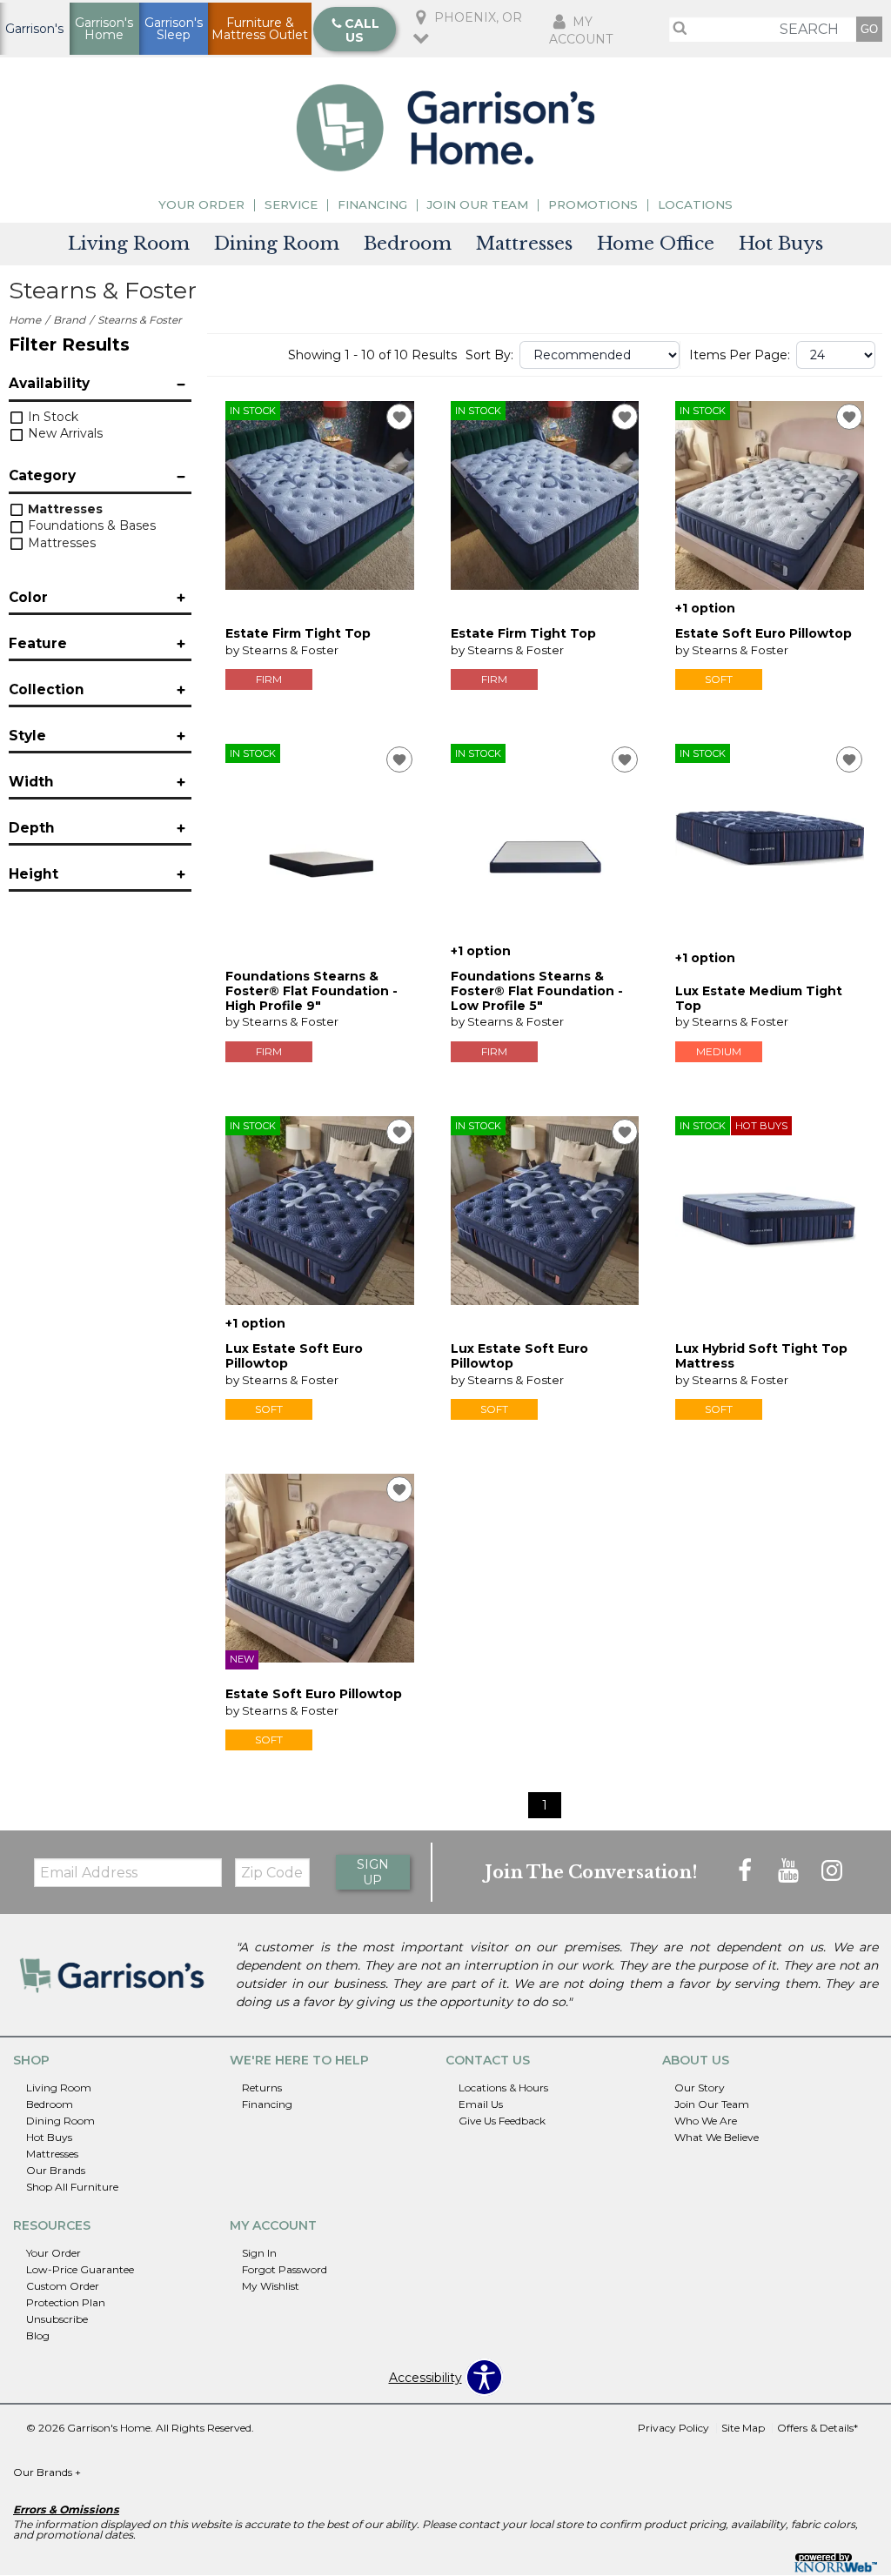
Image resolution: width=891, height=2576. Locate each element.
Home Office (656, 244)
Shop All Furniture (72, 2187)
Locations (695, 205)
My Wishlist (271, 2286)
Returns (262, 2088)
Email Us (481, 2104)
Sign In (259, 2253)
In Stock (51, 417)
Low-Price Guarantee (80, 2269)
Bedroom (408, 244)
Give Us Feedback (502, 2121)
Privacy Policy (673, 2428)
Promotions (593, 205)
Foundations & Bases (90, 525)
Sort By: (489, 355)
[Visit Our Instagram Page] (832, 1871)
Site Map (743, 2428)
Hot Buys (781, 244)
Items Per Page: (740, 355)
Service (291, 205)
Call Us (362, 30)
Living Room (129, 244)
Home (25, 320)
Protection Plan (66, 2302)
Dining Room (277, 244)
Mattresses (524, 244)
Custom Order (63, 2286)
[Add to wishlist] (399, 417)
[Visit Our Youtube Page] (790, 1871)
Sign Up (373, 1872)
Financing (372, 205)
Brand (69, 320)
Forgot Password (285, 2269)
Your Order (201, 205)
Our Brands (56, 2170)
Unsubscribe (57, 2319)
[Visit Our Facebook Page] (747, 1871)
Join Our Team (478, 205)
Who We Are (706, 2121)
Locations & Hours (503, 2088)
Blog (38, 2335)
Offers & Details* (817, 2428)
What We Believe (717, 2137)
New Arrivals (64, 433)
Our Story (700, 2088)
